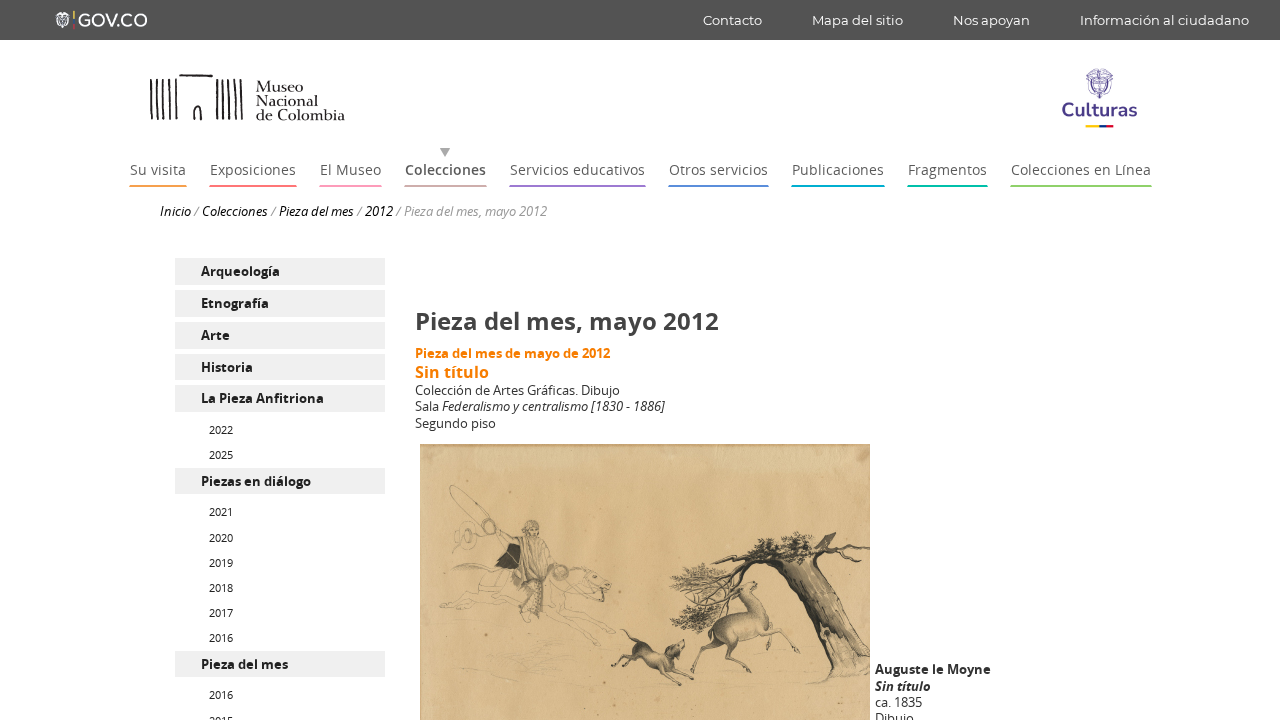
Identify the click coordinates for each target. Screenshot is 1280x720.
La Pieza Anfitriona (262, 398)
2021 (221, 511)
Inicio (175, 211)
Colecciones (235, 211)
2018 (221, 587)
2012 (379, 211)
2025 (221, 454)
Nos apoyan (991, 20)
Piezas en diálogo (256, 481)
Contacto (732, 20)
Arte (215, 335)
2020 (221, 537)
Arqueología (240, 271)
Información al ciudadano (1164, 20)
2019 (221, 562)
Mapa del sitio (857, 20)
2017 (221, 612)
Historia (227, 367)
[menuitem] (280, 271)
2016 (221, 637)
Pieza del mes (316, 211)
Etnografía (235, 303)
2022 (221, 429)
